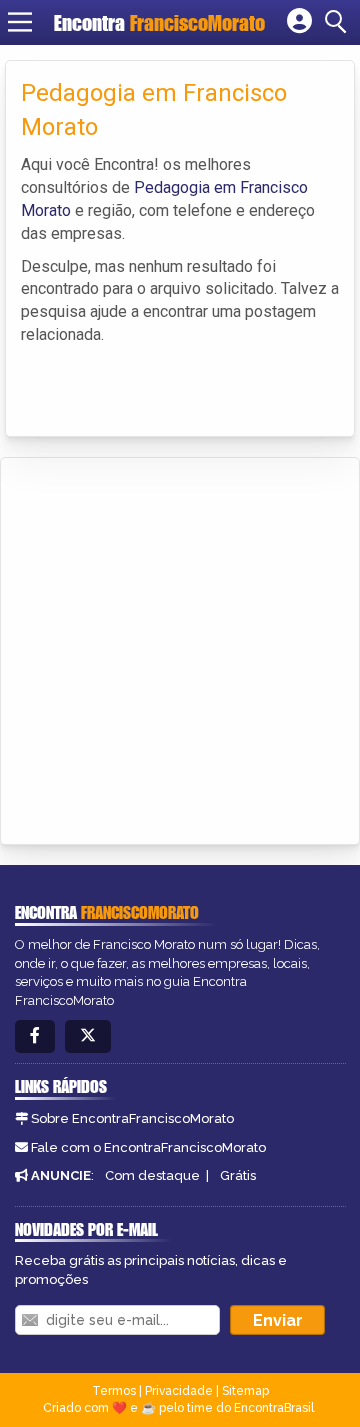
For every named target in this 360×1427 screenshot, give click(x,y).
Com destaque (152, 1175)
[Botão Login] (299, 22)
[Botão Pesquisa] (339, 22)
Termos (114, 1391)
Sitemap (245, 1391)
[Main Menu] (20, 22)
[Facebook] (35, 1036)
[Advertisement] (180, 648)
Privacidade (179, 1391)
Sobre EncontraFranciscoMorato (132, 1118)
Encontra (159, 22)
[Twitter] (88, 1036)
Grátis (238, 1175)
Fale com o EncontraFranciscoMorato (148, 1147)
